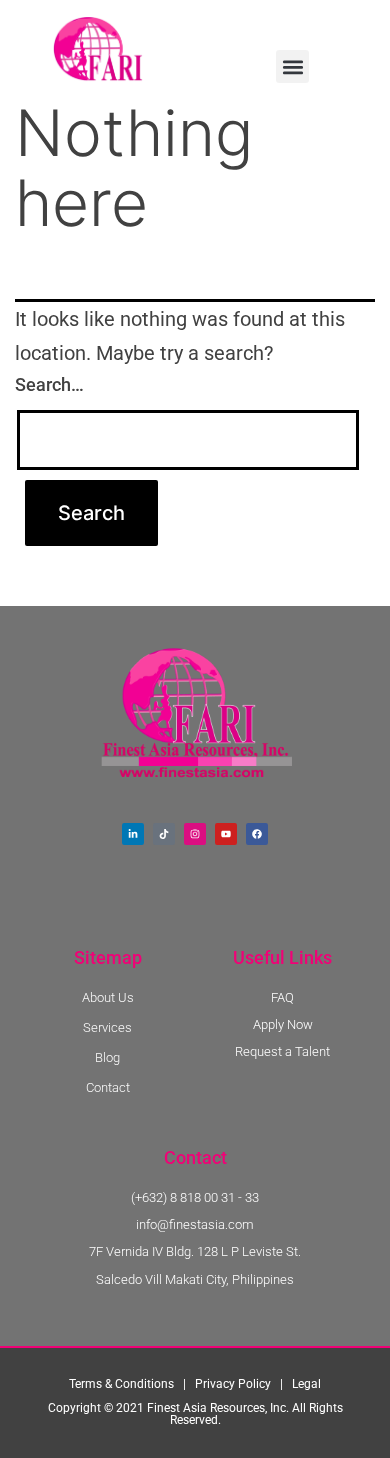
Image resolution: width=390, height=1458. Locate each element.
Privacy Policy (233, 1384)
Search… (49, 384)
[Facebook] (257, 834)
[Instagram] (195, 834)
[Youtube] (226, 834)
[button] (292, 66)
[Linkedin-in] (133, 834)
